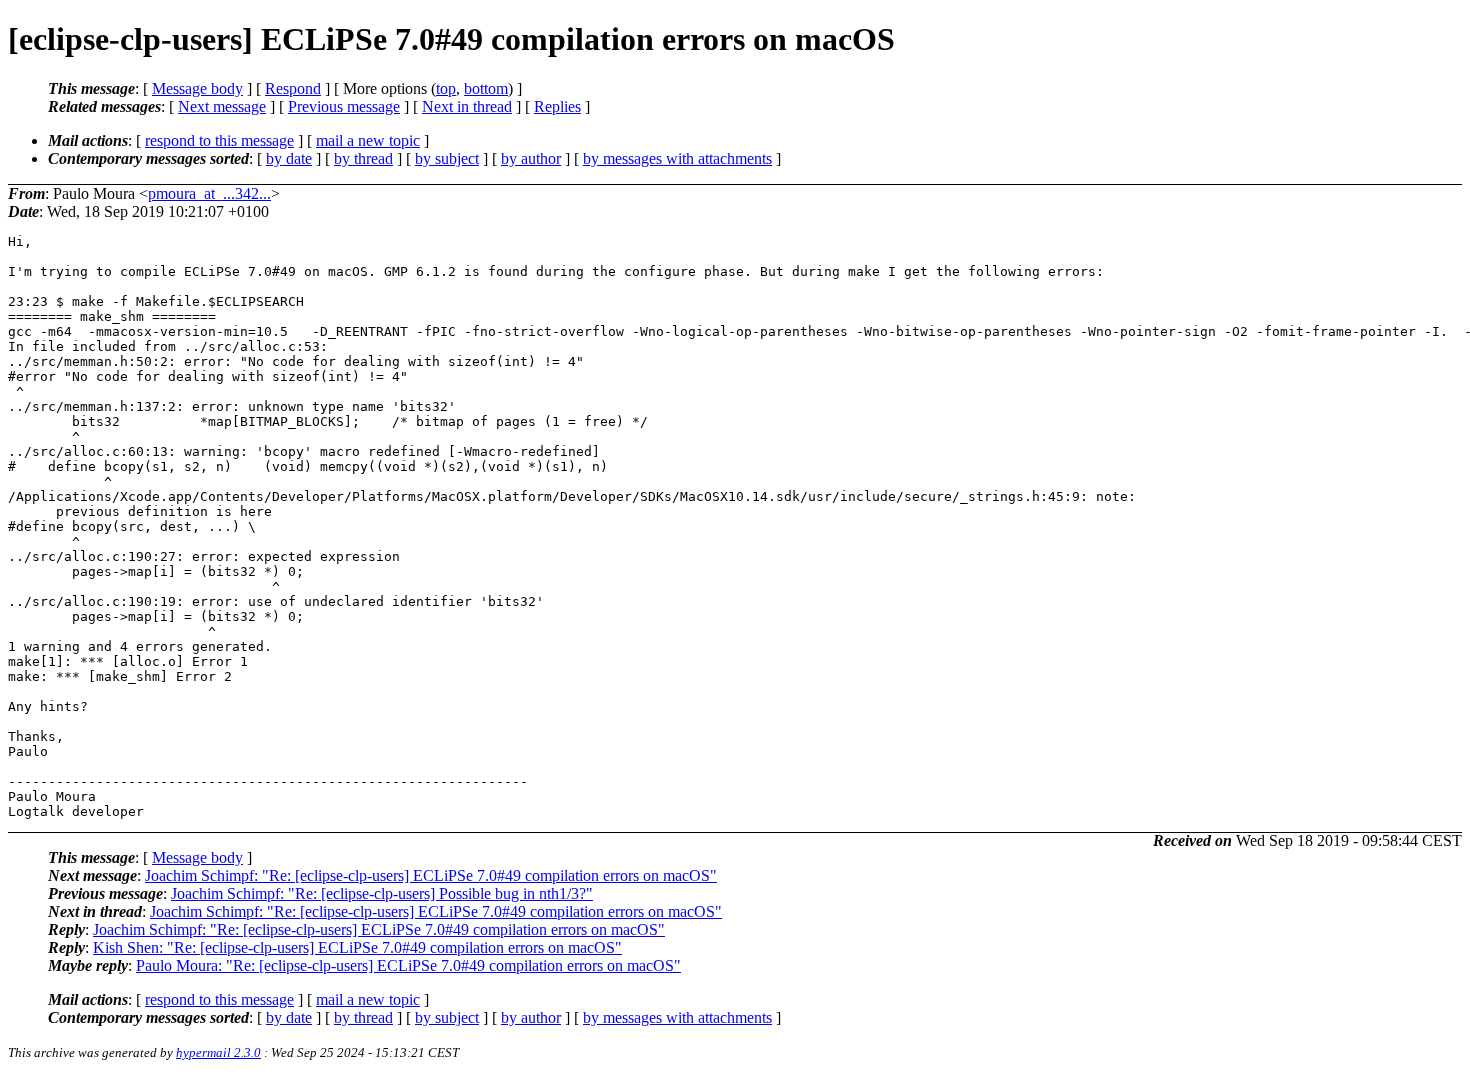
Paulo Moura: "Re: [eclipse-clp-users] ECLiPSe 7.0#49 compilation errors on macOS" (408, 965)
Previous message (344, 106)
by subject (447, 158)
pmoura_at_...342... (209, 193)
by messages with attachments (677, 158)
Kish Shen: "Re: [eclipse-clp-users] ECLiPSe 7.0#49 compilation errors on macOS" (357, 947)
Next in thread (467, 106)
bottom (486, 88)
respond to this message (219, 140)
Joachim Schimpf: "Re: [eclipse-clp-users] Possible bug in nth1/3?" (382, 893)
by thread (363, 158)
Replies (557, 106)
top (446, 88)
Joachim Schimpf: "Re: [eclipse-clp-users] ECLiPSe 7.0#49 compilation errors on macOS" (431, 875)
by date (289, 158)
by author (531, 158)
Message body (197, 88)
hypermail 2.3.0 (218, 1052)
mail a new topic (368, 140)
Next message (222, 106)
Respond (293, 88)
